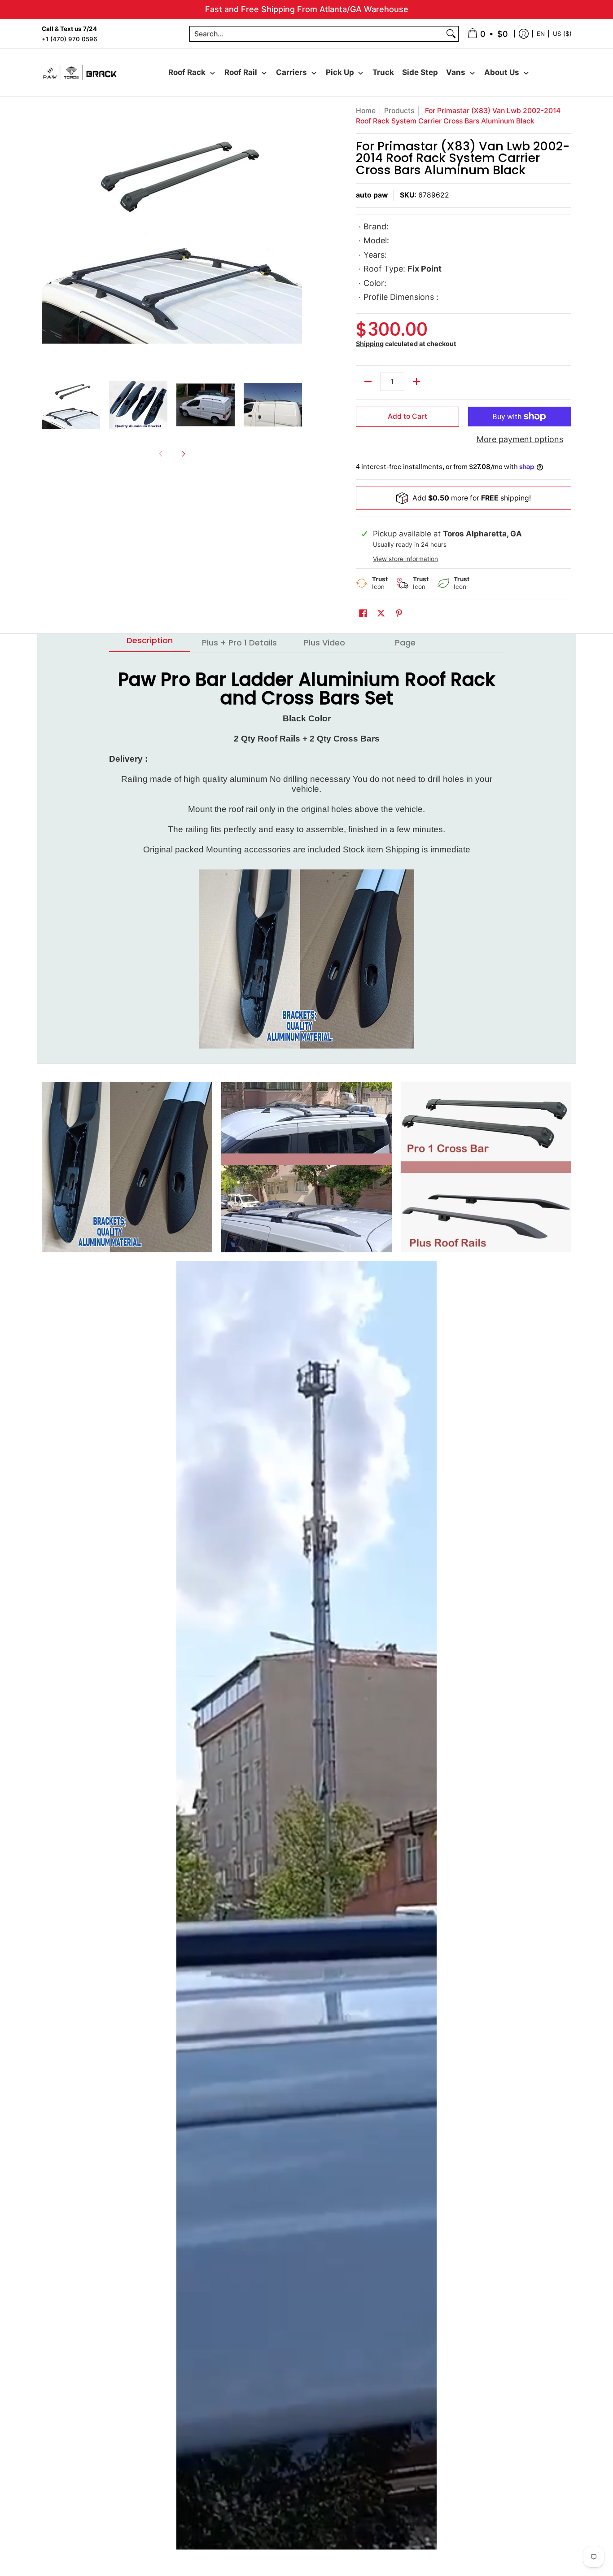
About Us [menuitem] (502, 72)
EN (541, 33)
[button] (363, 614)
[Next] (296, 236)
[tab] (149, 643)
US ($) (562, 33)
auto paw (372, 195)
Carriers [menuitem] (291, 72)
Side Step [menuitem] (420, 72)
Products (399, 111)
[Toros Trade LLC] (80, 72)
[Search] (451, 34)
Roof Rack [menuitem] (187, 72)
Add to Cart (407, 416)
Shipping (370, 344)
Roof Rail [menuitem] (241, 72)
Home (366, 111)
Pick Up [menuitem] (340, 72)
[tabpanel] (306, 858)
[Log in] (524, 34)
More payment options (520, 439)
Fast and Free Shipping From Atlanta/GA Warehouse (307, 9)
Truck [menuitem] (383, 72)
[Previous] (48, 236)
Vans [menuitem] (456, 72)
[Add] (416, 382)
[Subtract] (368, 382)
